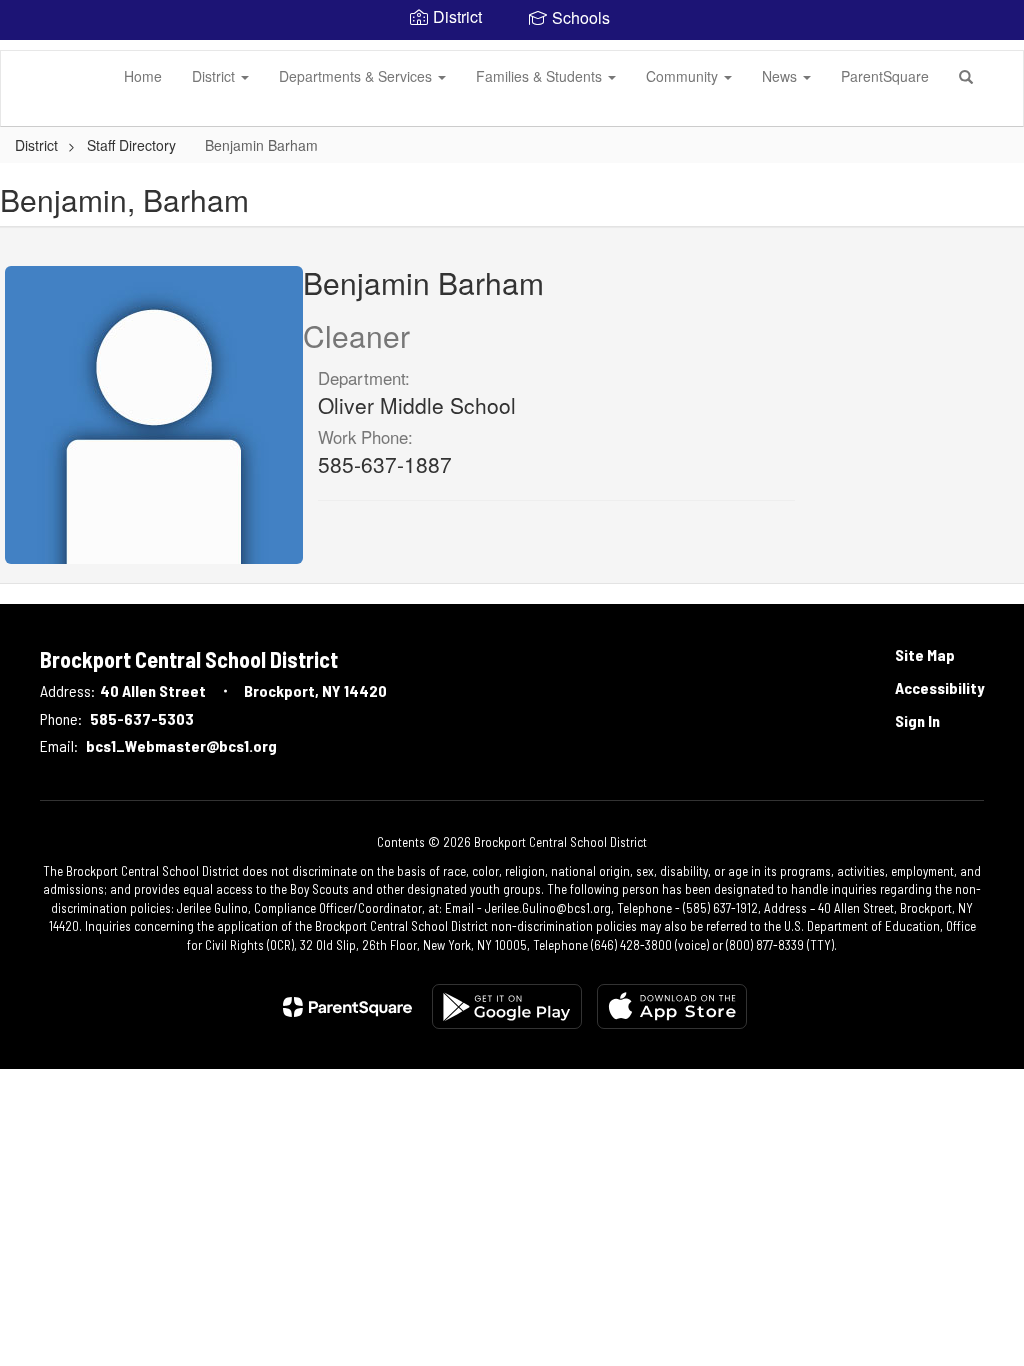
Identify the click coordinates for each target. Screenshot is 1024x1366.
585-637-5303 (142, 718)
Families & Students (541, 76)
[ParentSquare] (347, 1007)
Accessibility (939, 687)
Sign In (917, 720)
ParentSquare (885, 76)
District (215, 76)
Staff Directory (133, 145)
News (781, 76)
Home (143, 76)
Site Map (925, 654)
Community (684, 76)
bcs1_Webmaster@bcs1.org (181, 745)
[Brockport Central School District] (31, 51)
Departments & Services (357, 76)
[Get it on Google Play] (507, 1006)
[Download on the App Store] (672, 1006)
